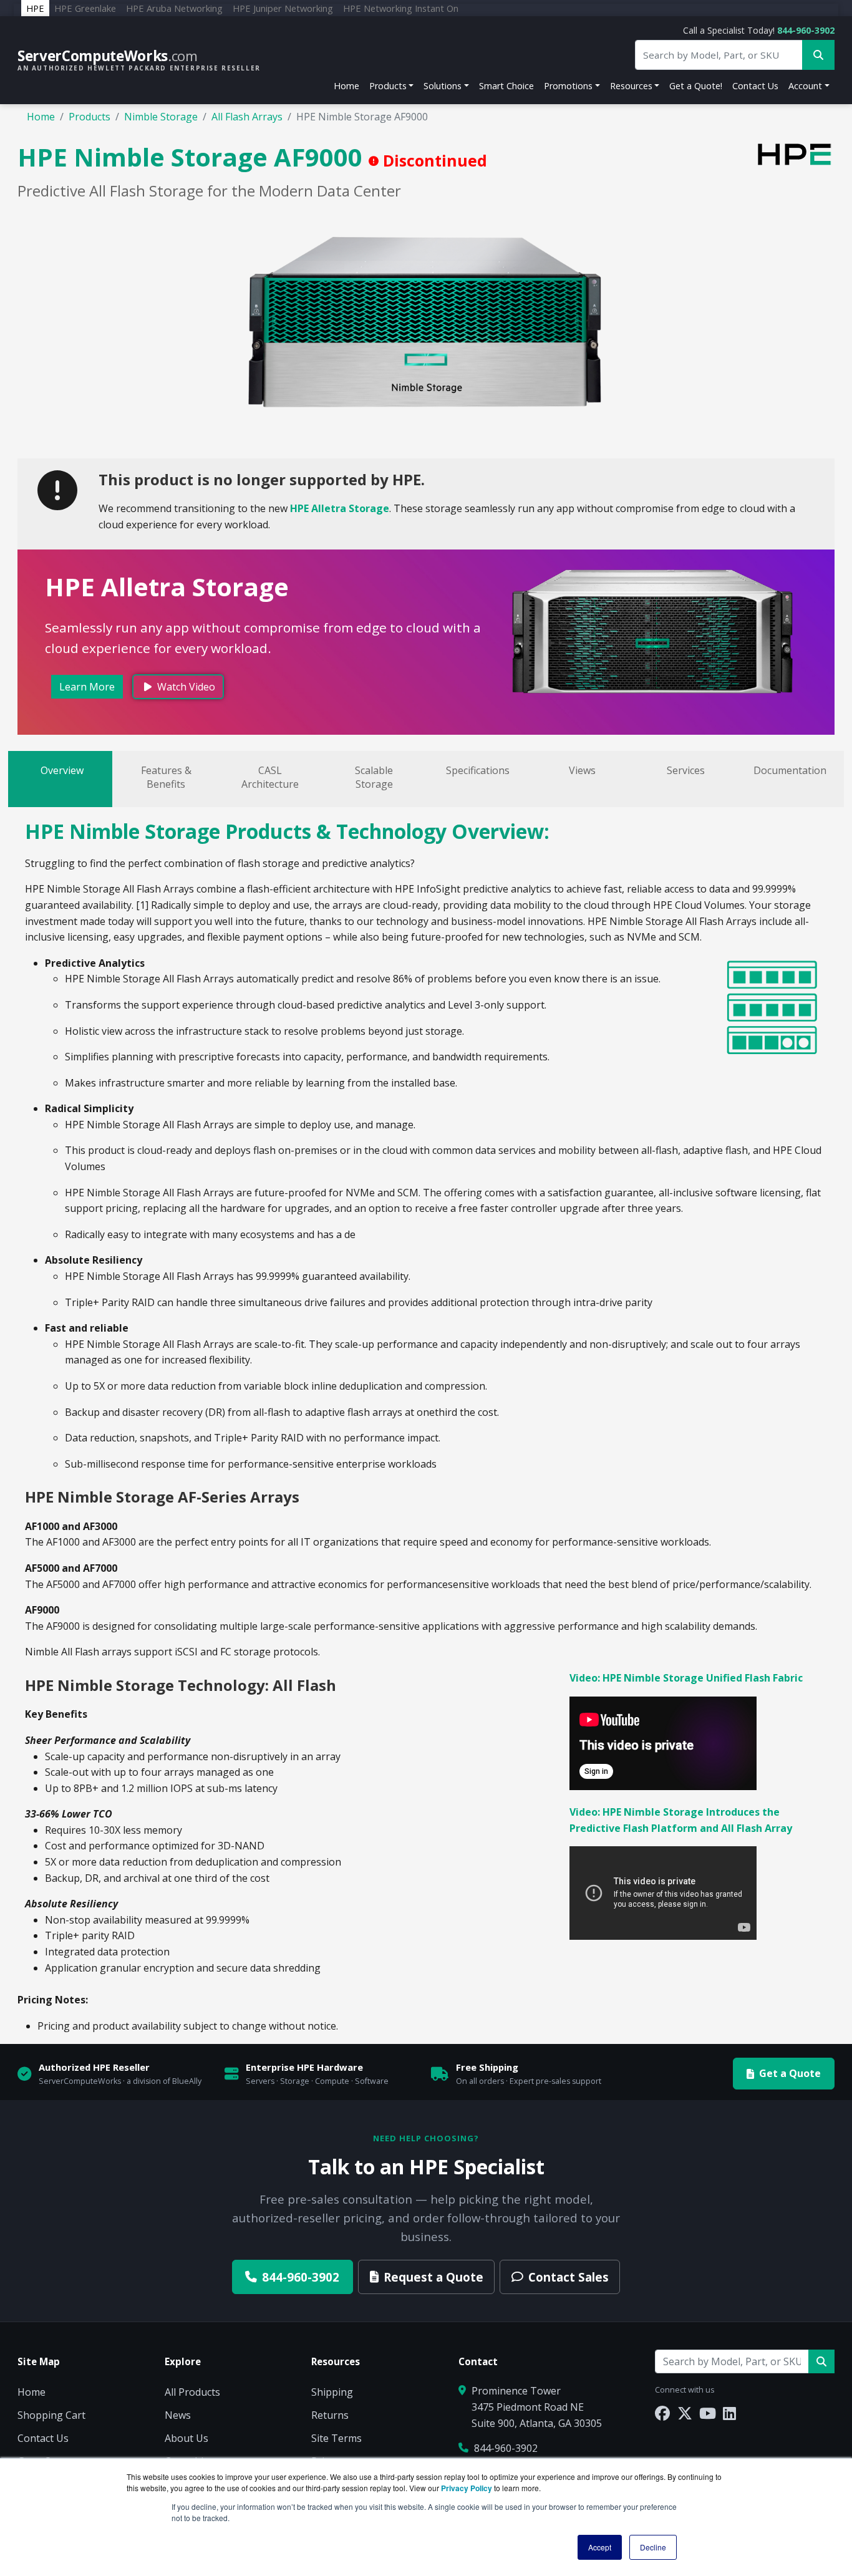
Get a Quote (790, 2073)
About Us (186, 2438)
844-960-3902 (806, 30)
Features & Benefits (166, 777)
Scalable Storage (374, 777)
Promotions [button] (568, 86)
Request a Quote (433, 2277)
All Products (192, 2392)
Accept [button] (600, 2547)
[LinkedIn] (729, 2413)
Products (90, 117)
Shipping (332, 2392)
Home (346, 86)
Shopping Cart (51, 2415)
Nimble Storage (161, 117)
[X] (685, 2413)
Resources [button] (631, 86)
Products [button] (388, 86)
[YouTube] (708, 2413)
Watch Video (185, 687)
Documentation (790, 770)
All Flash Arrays (247, 117)
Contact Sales (569, 2277)
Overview (62, 770)
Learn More (87, 687)
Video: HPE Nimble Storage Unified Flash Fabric (686, 1678)
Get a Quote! (696, 86)
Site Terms (336, 2438)
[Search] (821, 2361)
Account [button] (805, 86)
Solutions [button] (443, 86)
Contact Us (755, 86)
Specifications (478, 770)
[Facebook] (662, 2413)
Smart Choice (506, 86)
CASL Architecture (270, 777)
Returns (330, 2415)
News (178, 2415)
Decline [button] (653, 2547)
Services (686, 770)
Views (582, 770)
